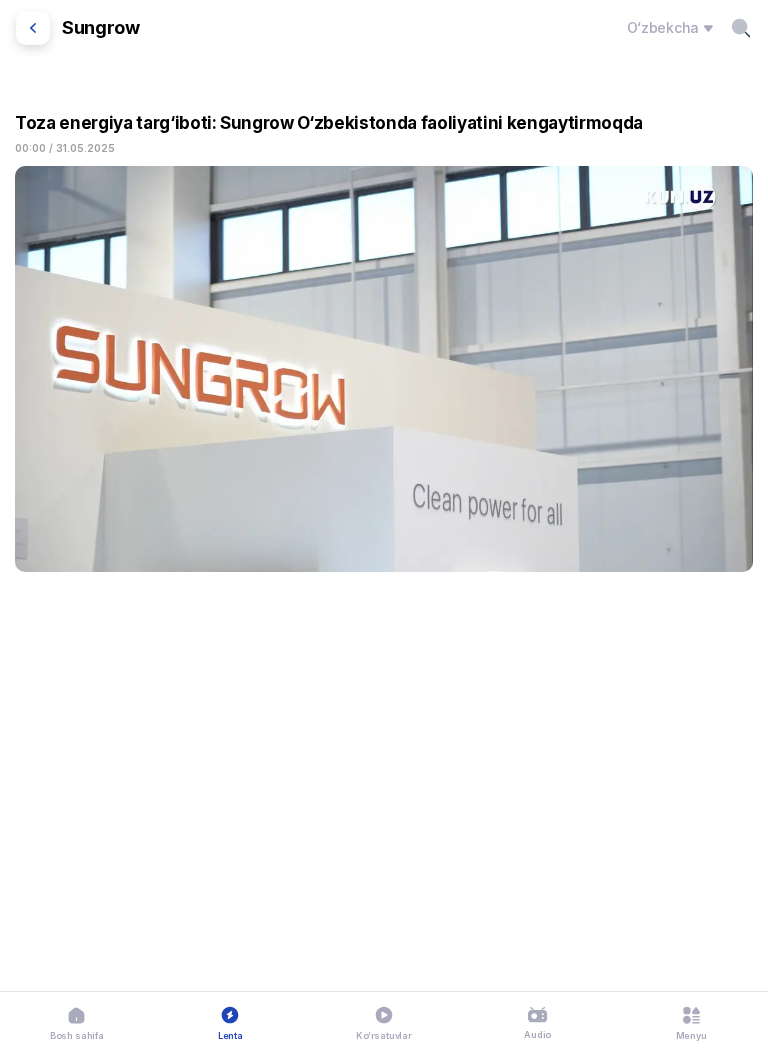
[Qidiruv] (741, 28)
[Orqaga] (33, 28)
